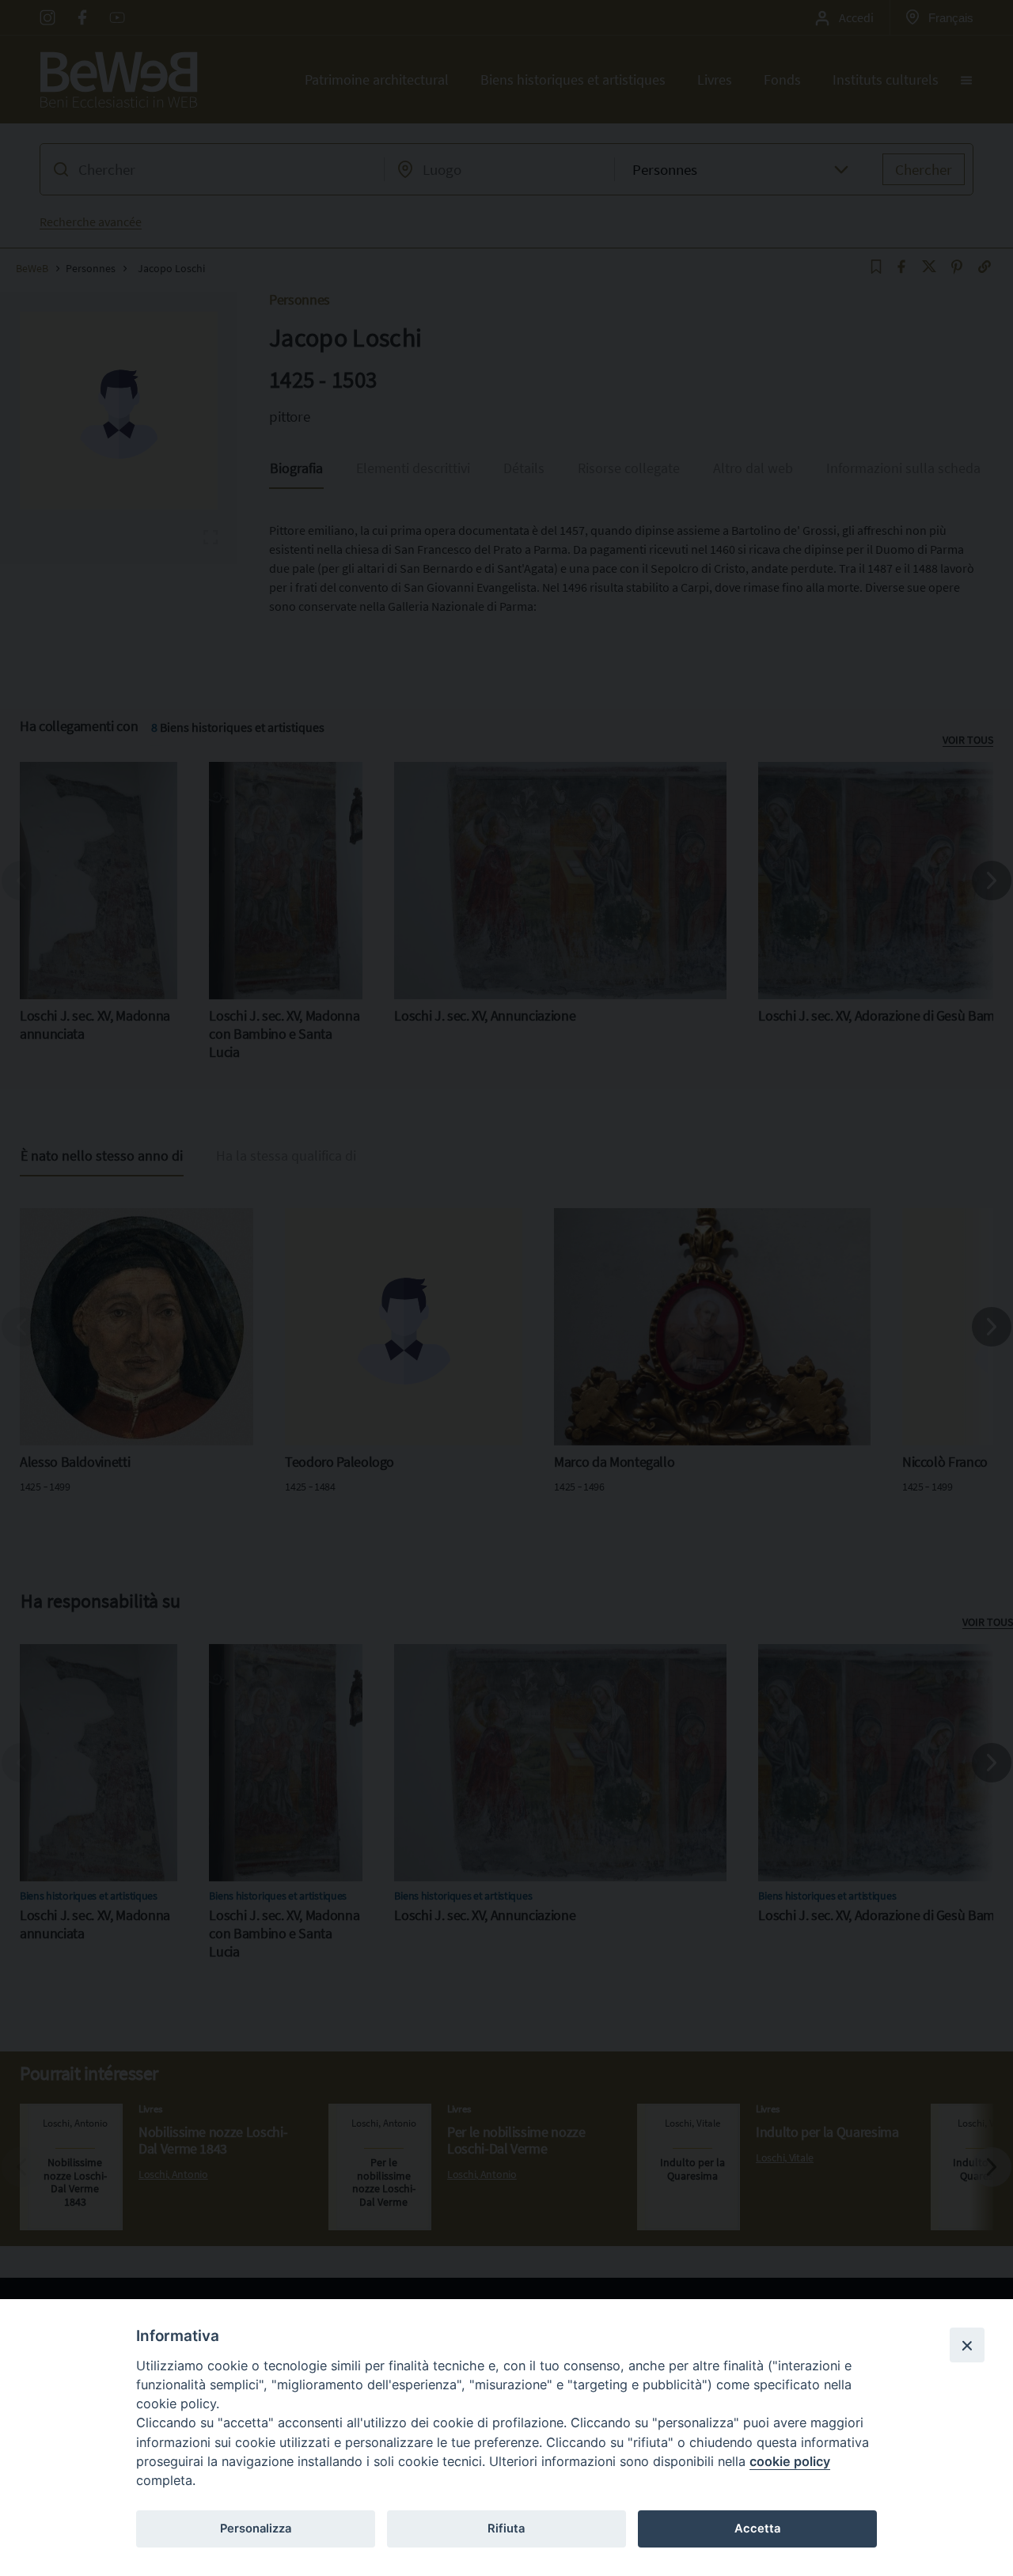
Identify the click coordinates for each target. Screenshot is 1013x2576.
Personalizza (256, 2529)
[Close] (967, 2345)
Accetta (757, 2529)
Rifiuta (506, 2529)
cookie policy (790, 2461)
